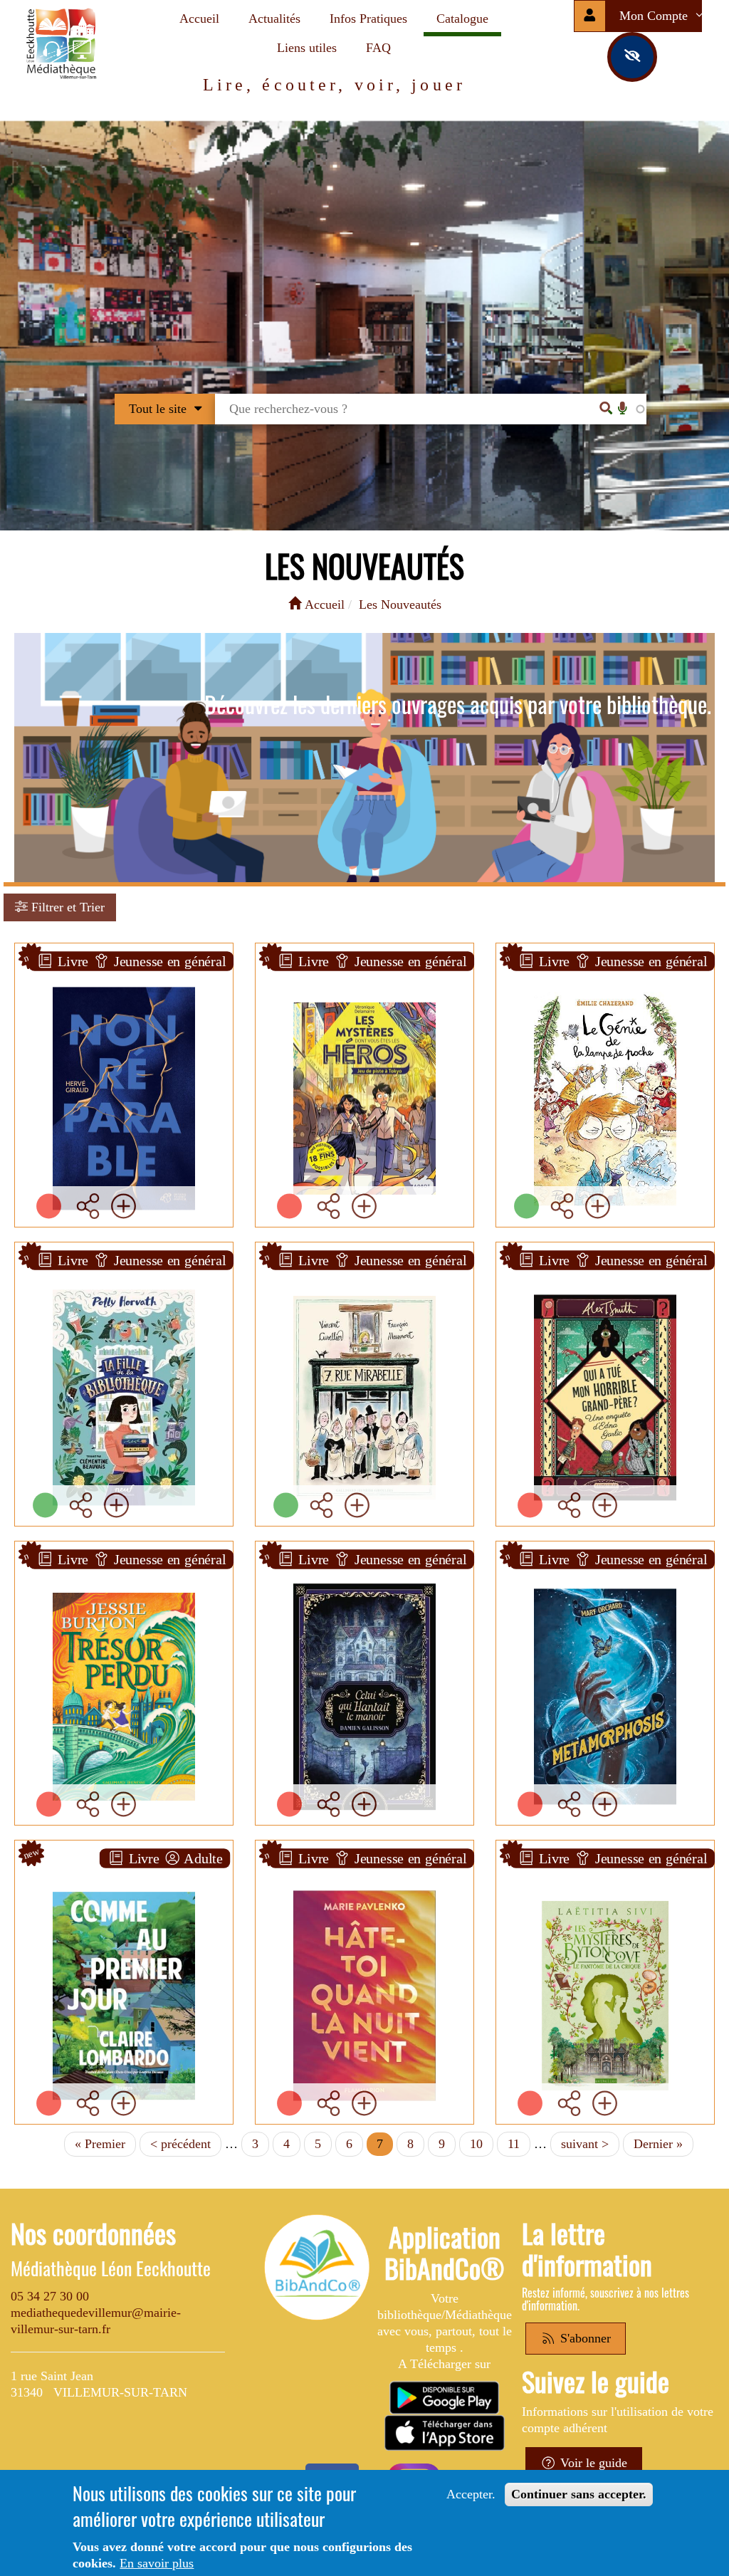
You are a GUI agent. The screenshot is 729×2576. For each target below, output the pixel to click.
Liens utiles (307, 48)
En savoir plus (157, 2563)
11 (519, 2144)
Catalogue (462, 19)
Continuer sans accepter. (579, 2494)
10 (482, 2144)
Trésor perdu (124, 1570)
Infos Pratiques (368, 19)
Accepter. (471, 2494)
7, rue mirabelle (365, 1271)
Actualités (274, 19)
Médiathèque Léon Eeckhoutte (111, 2268)
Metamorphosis (605, 1570)
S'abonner (584, 2338)
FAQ (378, 48)
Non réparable (124, 972)
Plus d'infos (132, 1104)
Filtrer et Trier (66, 907)
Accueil (199, 19)
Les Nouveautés (400, 604)
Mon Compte (655, 16)
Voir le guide (592, 2463)
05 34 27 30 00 (50, 2296)
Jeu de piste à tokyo (364, 972)
